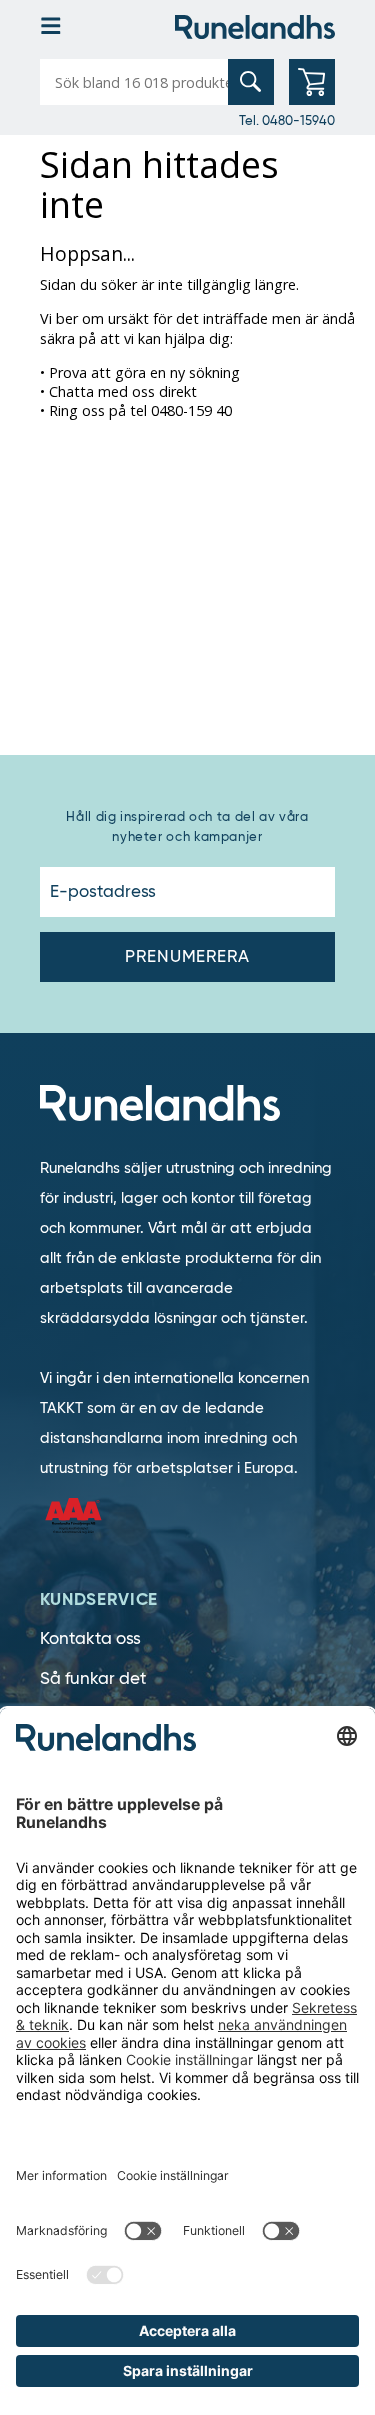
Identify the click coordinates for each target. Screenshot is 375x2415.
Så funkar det (93, 1678)
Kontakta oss (90, 1638)
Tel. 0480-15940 (287, 120)
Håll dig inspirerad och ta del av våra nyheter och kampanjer (187, 826)
